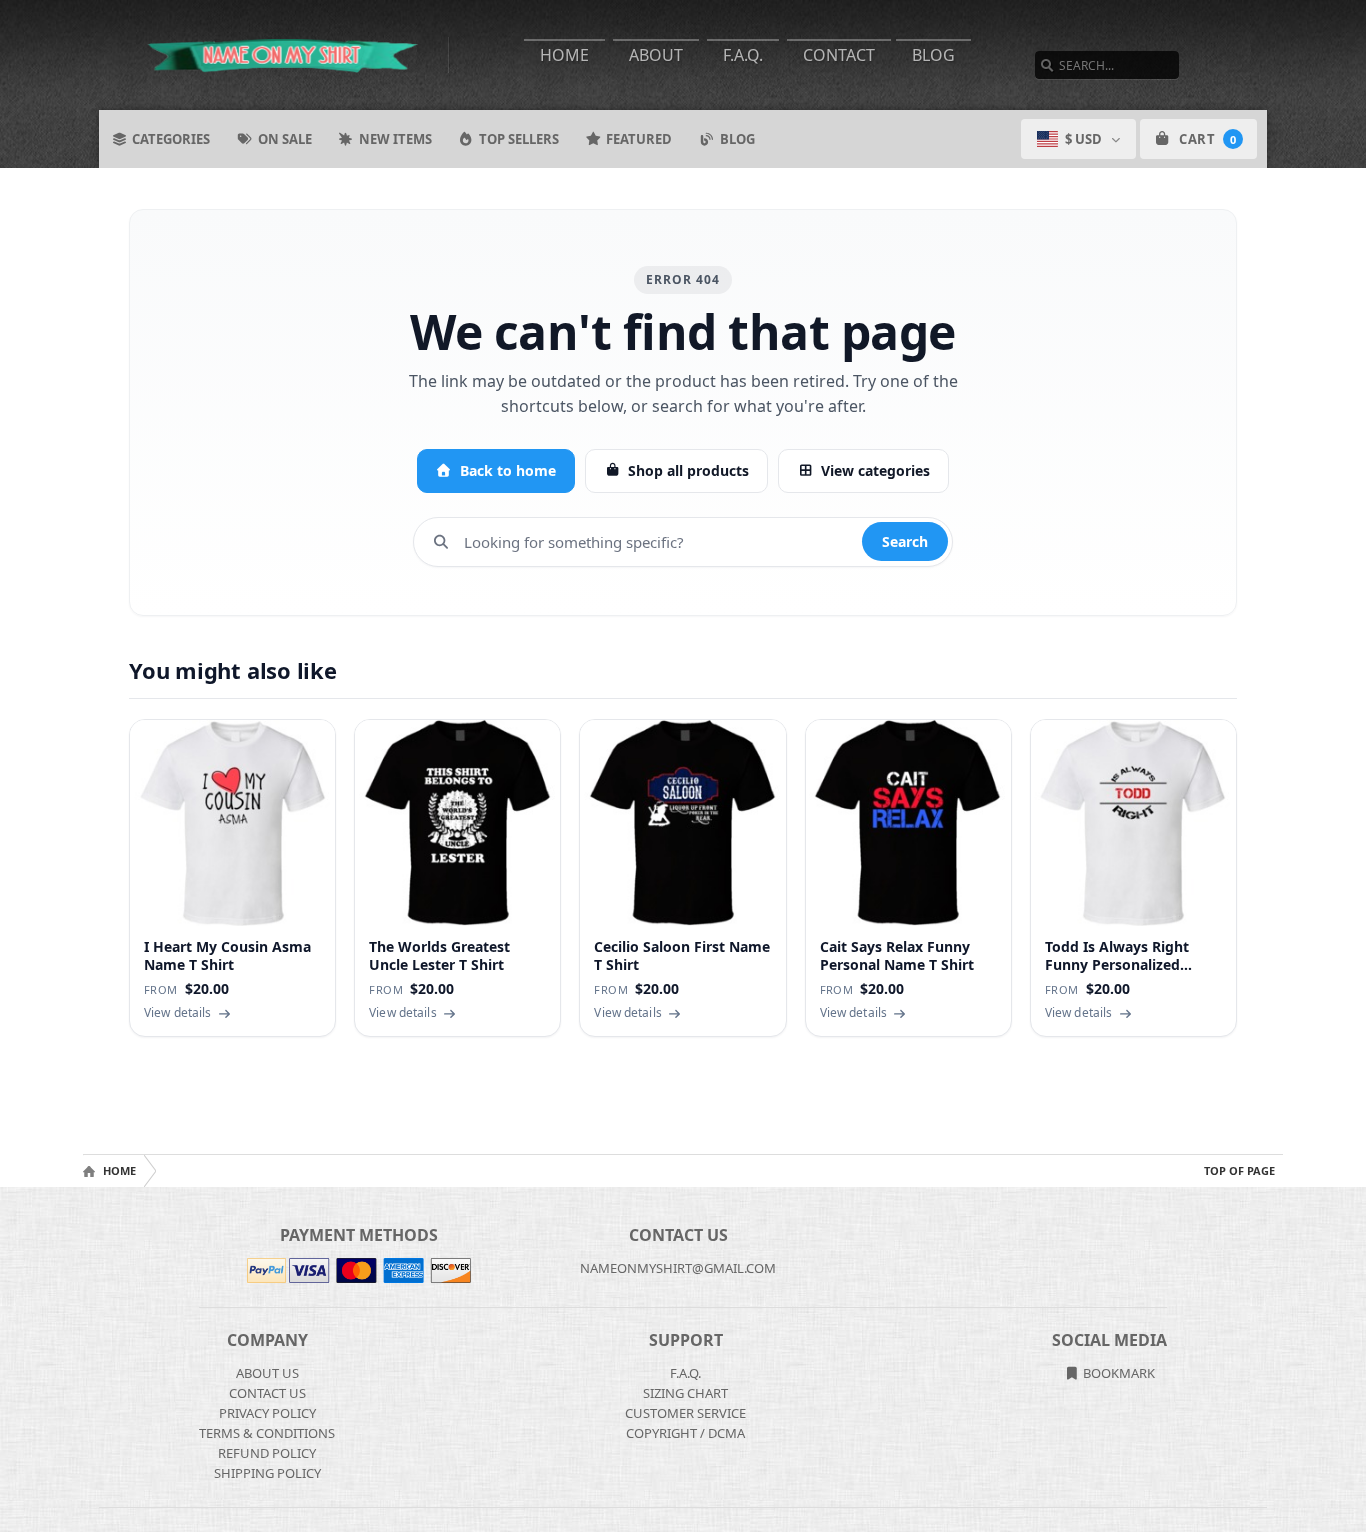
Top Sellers (519, 139)
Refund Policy (267, 1453)
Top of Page (1239, 1170)
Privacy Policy (267, 1413)
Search (905, 541)
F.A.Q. (743, 55)
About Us (267, 1373)
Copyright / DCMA (685, 1433)
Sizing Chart (685, 1393)
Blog (933, 55)
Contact (839, 55)
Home (564, 55)
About (656, 55)
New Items (395, 139)
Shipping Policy (267, 1473)
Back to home (508, 470)
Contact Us (267, 1393)
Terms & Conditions (267, 1433)
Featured (639, 139)
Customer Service (685, 1413)
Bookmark (1117, 1373)
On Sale (285, 139)
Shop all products (688, 470)
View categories (875, 470)
